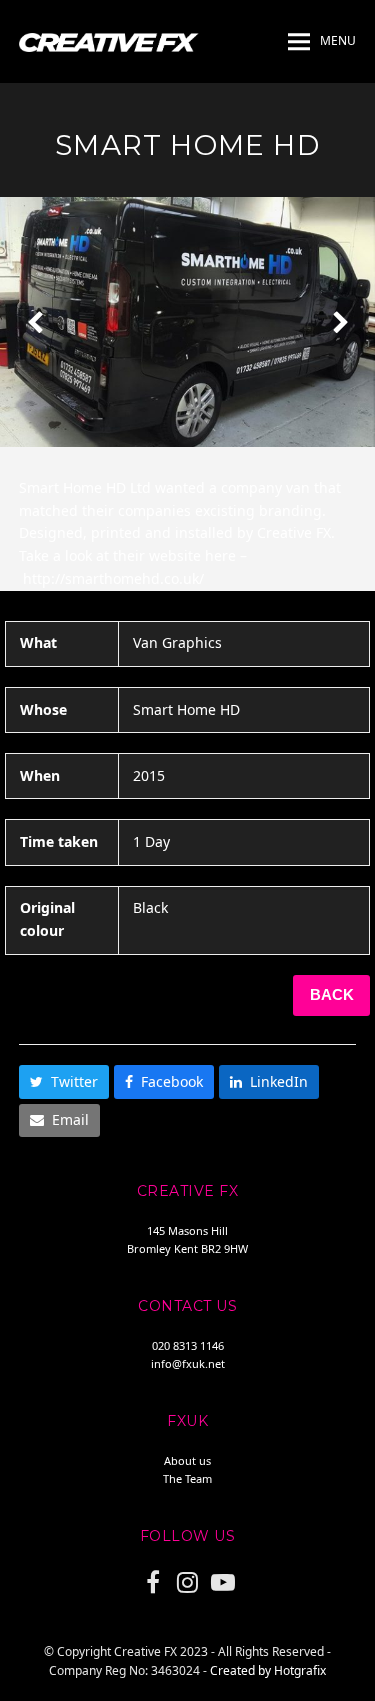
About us (187, 1460)
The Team (187, 1478)
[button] (322, 42)
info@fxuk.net (188, 1363)
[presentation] (35, 322)
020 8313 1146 (188, 1345)
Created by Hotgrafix (268, 1670)
